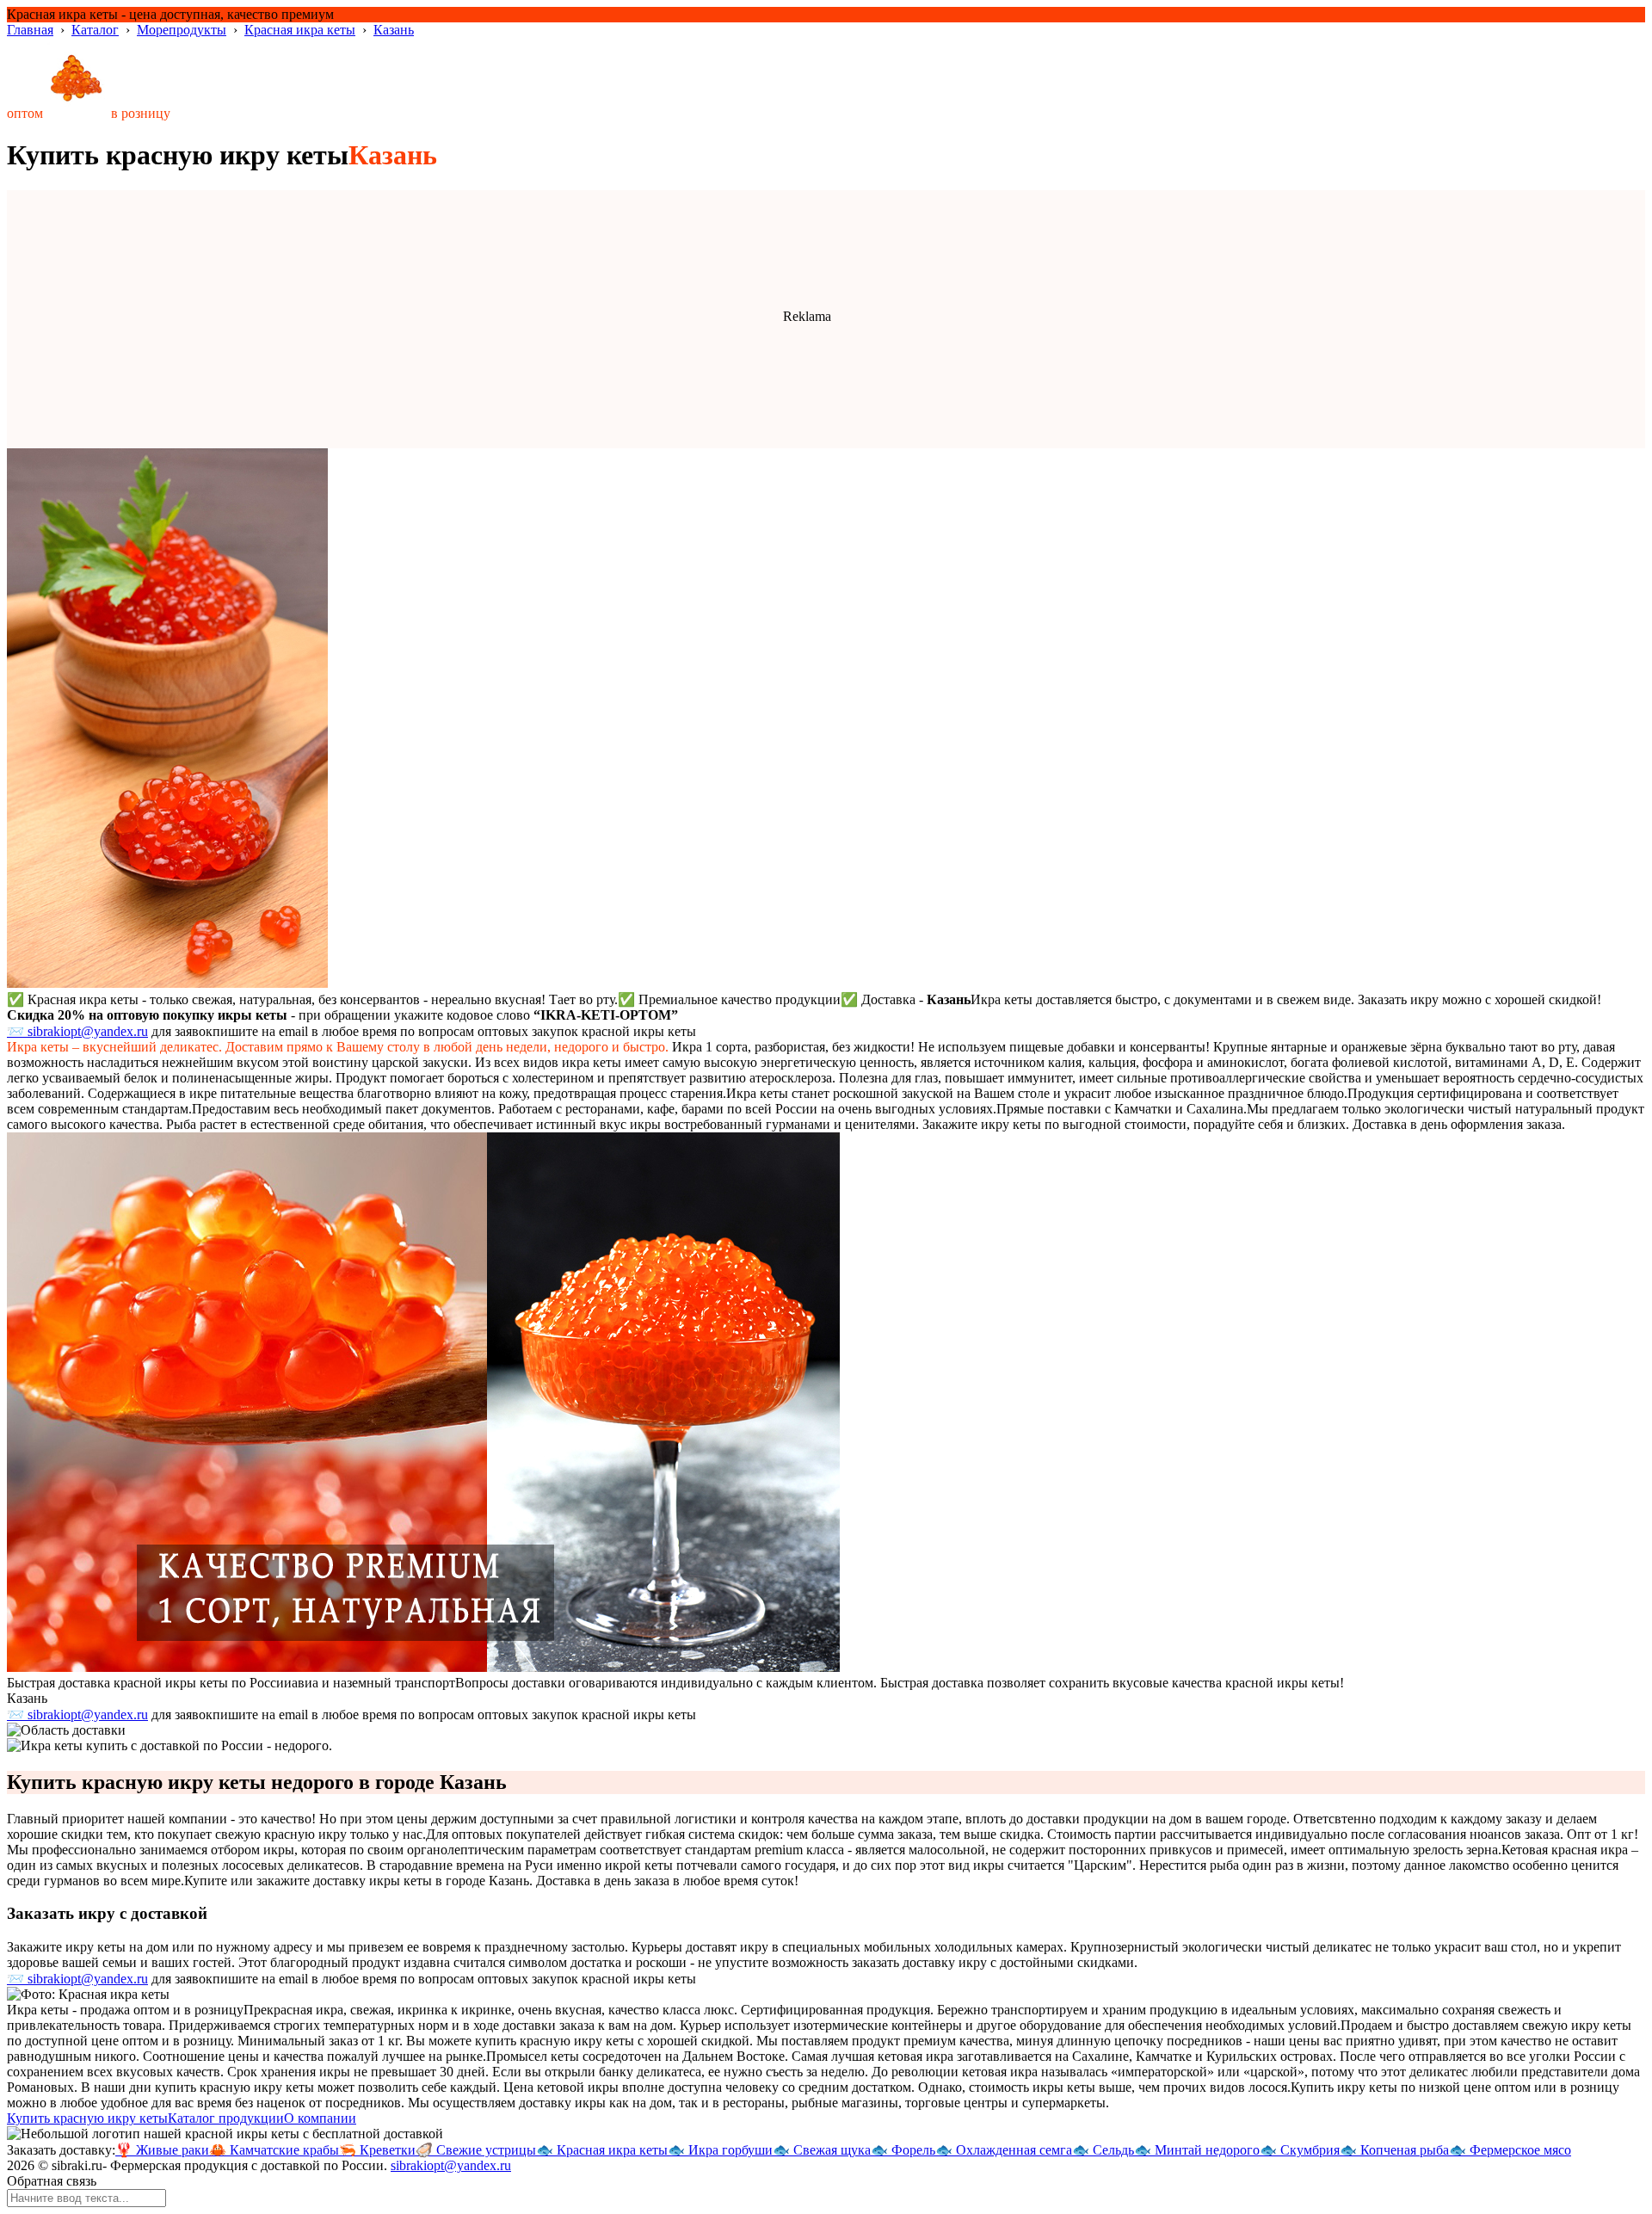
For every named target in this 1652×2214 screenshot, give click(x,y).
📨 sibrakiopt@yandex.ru (77, 1031)
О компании (320, 2118)
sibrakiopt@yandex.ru (451, 2165)
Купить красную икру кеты (87, 2118)
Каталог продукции (226, 2118)
